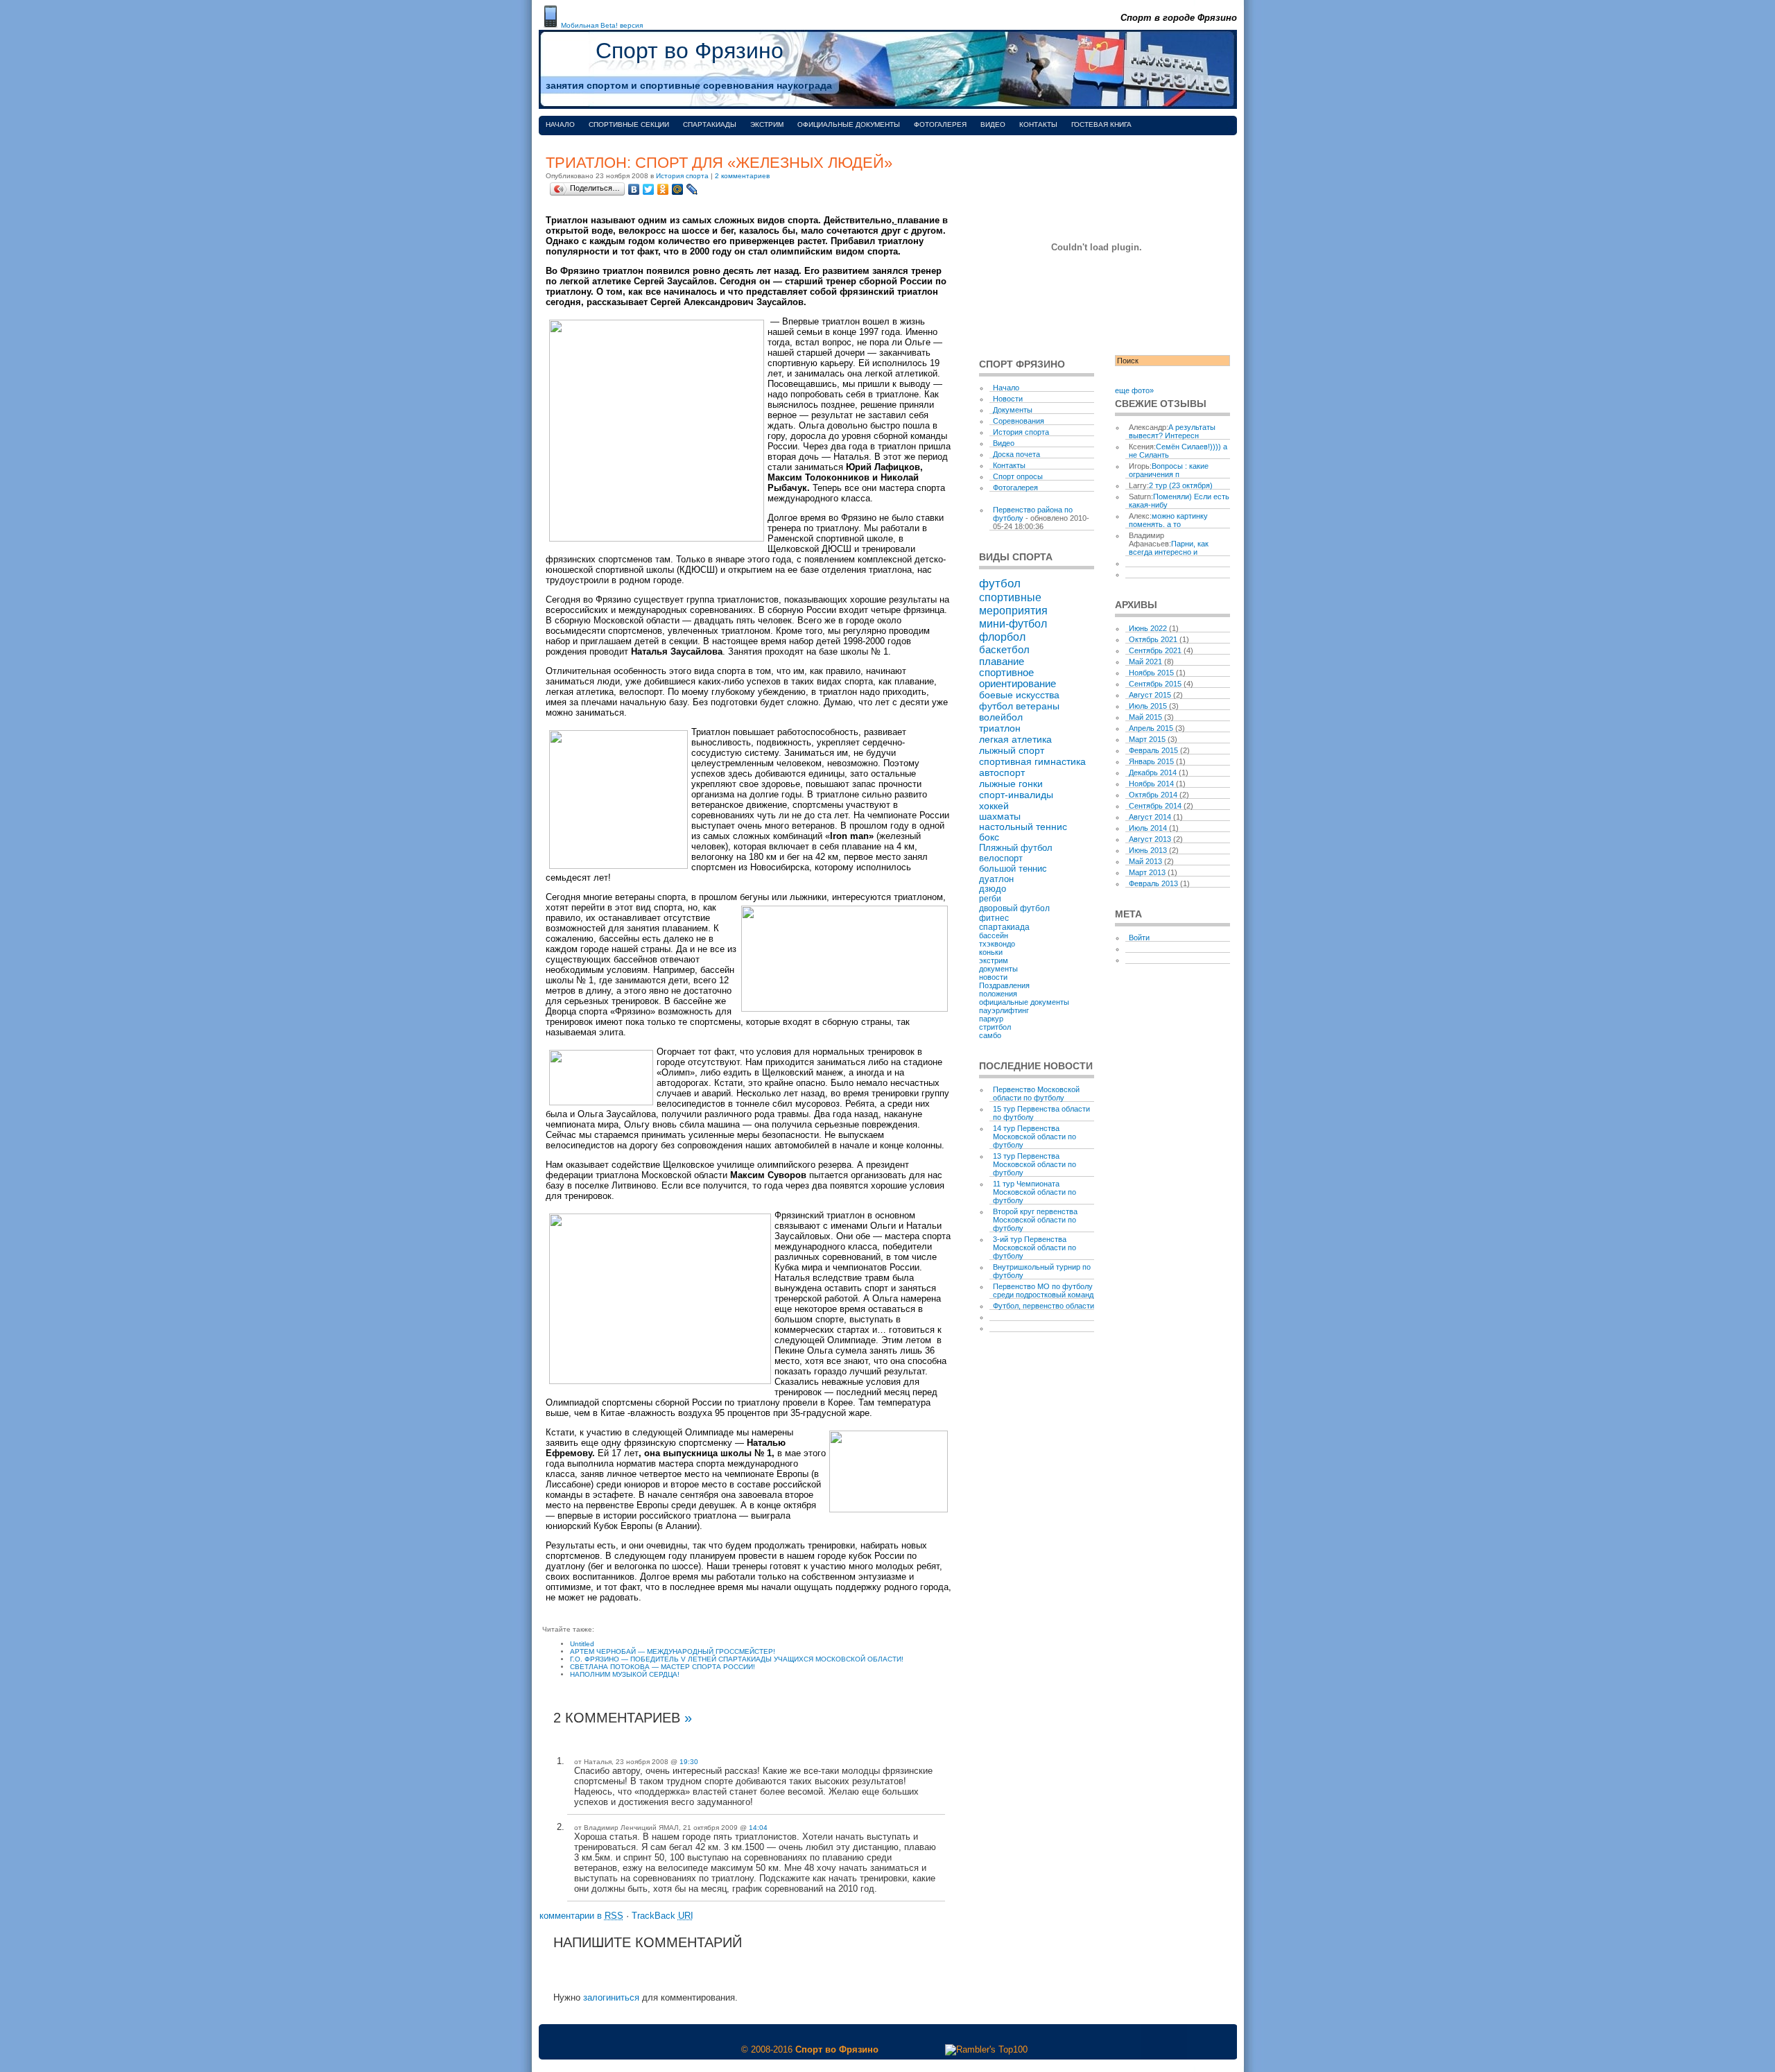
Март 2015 (1147, 739)
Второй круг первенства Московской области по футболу (1035, 1220)
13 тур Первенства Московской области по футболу (1034, 1164)
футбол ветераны (1019, 706)
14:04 (758, 1828)
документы (998, 969)
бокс (989, 837)
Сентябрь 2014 (1155, 806)
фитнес (994, 918)
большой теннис (1013, 869)
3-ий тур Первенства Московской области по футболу (1034, 1247)
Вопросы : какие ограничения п (1169, 470)
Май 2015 (1145, 717)
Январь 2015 (1151, 761)
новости (993, 977)
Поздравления (1004, 985)
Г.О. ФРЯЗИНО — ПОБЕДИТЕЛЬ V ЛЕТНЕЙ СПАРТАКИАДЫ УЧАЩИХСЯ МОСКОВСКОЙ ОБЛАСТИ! (737, 1659)
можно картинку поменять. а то (1168, 520)
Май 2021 (1145, 662)
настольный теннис (1023, 827)
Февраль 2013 (1153, 883)
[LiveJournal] (692, 189)
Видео (993, 124)
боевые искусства (1019, 695)
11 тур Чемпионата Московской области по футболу (1034, 1192)
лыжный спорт (1012, 750)
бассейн (994, 935)
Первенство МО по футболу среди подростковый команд (1043, 1290)
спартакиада (1004, 927)
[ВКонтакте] (634, 189)
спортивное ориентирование (1018, 678)
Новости (1008, 399)
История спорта (682, 176)
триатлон (1000, 728)
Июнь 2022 (1148, 628)
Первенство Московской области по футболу (1036, 1094)
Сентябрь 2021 (1155, 650)
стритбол (995, 1027)
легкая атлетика (1015, 739)
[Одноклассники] (663, 189)
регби (990, 899)
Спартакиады (710, 124)
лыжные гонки (1011, 784)
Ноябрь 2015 (1151, 673)
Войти (1139, 938)
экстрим (994, 960)
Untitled (582, 1644)
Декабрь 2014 (1153, 772)
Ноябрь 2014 (1151, 784)
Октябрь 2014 (1153, 795)
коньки (991, 952)
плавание (1002, 661)
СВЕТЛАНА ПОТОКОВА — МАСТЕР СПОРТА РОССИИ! (663, 1667)
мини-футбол (1013, 623)
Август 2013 (1150, 839)
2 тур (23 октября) (1181, 485)
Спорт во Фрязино (690, 51)
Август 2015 (1150, 695)
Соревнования (1019, 421)
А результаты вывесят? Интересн (1172, 431)
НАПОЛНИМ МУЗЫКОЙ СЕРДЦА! (625, 1674)
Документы (1013, 410)
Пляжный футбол (1016, 848)
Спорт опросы (1018, 476)
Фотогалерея (940, 124)
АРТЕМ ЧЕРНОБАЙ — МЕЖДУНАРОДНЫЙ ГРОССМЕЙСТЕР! (673, 1651)
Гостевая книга (1101, 124)
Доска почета (1016, 454)
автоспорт (1002, 772)
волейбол (1001, 717)
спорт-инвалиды (1016, 795)
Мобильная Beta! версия (602, 25)
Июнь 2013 (1148, 850)
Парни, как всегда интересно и (1169, 548)
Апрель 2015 (1151, 728)
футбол (1000, 583)
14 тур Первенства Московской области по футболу (1034, 1137)
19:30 (689, 1762)
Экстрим (767, 124)
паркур (991, 1019)
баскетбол (1004, 649)
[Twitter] (649, 189)
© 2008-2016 (767, 2049)
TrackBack (663, 1916)
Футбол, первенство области (1044, 1306)
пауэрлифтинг (1004, 1010)
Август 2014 (1150, 817)
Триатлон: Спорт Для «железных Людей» (719, 163)
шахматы (1000, 817)
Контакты (1038, 124)
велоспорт (1001, 858)
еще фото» (1134, 390)
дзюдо (993, 889)
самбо (990, 1035)
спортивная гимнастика (1032, 761)
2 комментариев (742, 176)
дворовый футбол (1014, 908)
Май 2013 (1145, 861)
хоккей (994, 806)
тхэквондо (997, 944)
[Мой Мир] (678, 189)
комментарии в (581, 1916)
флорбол (1002, 637)
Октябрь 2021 (1153, 639)
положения (998, 994)
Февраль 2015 (1153, 750)
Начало (560, 124)
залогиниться (611, 1997)
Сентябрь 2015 (1155, 684)
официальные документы (1024, 1002)
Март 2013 (1147, 872)
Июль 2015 (1148, 706)
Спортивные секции (629, 124)
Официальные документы (849, 124)
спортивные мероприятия (1013, 604)
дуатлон (996, 879)
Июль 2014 (1148, 828)
